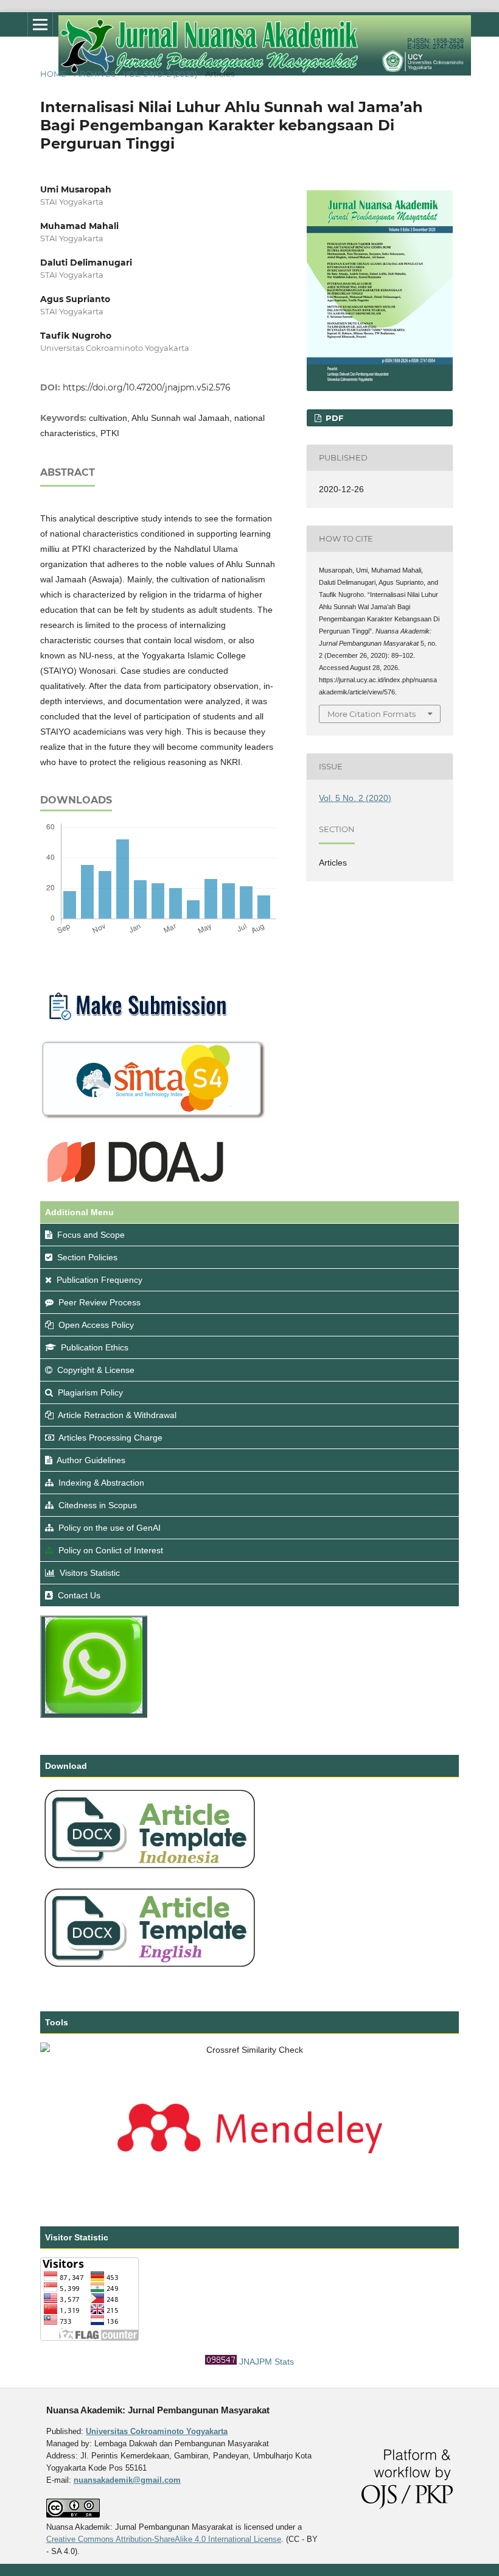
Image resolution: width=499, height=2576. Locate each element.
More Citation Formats (372, 714)
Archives (95, 74)
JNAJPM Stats (267, 2362)
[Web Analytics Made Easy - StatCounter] (221, 2362)
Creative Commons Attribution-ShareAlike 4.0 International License (164, 2539)
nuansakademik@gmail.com (127, 2480)
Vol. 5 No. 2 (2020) (160, 74)
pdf (333, 418)
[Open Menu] (40, 24)
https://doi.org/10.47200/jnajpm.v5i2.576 (147, 387)
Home (53, 74)
